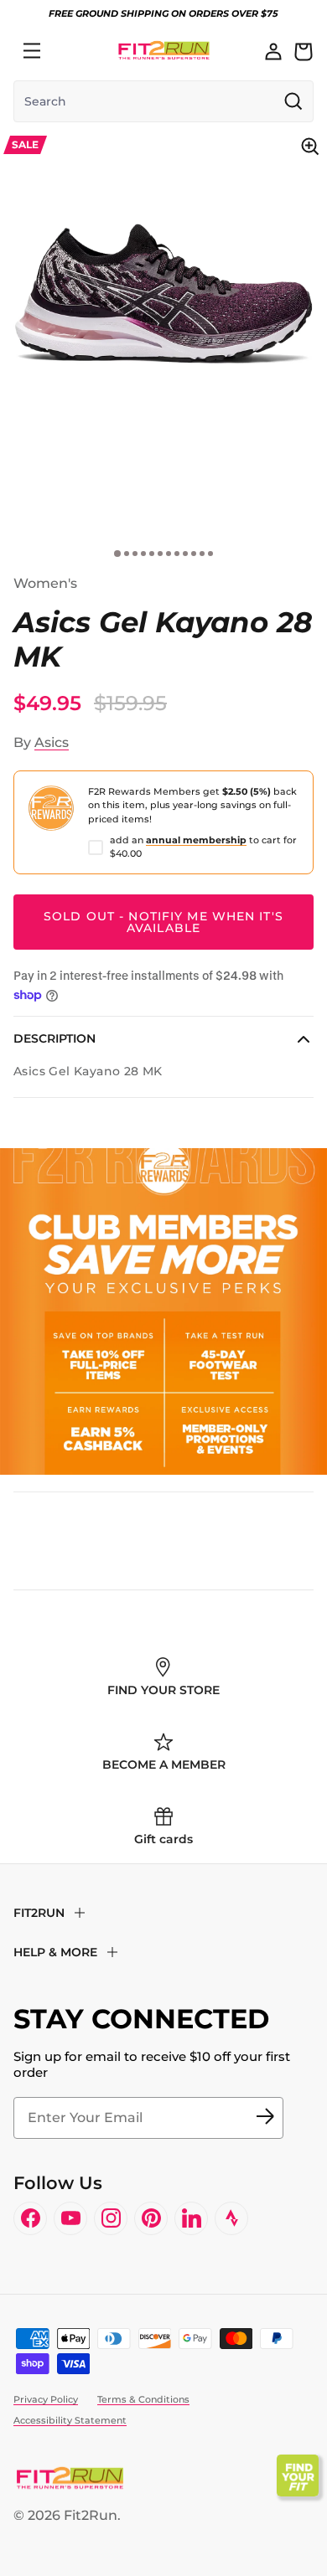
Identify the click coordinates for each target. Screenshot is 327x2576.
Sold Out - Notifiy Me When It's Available (163, 922)
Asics (52, 742)
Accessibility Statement (70, 2420)
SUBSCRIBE (265, 2118)
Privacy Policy (46, 2399)
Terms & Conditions (143, 2399)
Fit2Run (91, 2515)
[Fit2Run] (164, 51)
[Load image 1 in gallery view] (163, 292)
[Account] (273, 51)
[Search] (69, 51)
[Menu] (32, 51)
